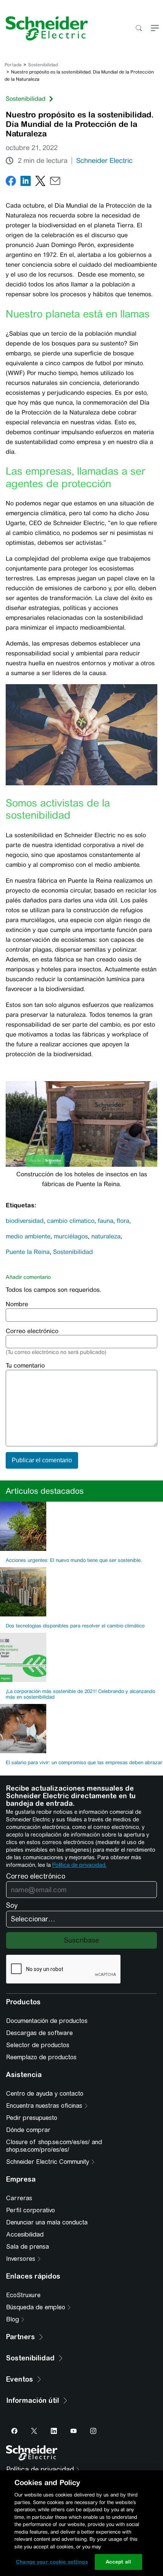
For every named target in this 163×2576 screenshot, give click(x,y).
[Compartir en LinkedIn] (26, 182)
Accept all (118, 2562)
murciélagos (71, 1236)
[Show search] (139, 29)
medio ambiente (28, 1236)
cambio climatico (71, 1221)
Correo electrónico (32, 1331)
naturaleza (106, 1236)
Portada (13, 65)
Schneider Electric (104, 161)
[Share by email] (55, 182)
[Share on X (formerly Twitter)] (40, 182)
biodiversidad (25, 1221)
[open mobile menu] (155, 29)
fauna (106, 1221)
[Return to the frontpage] (44, 28)
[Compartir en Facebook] (11, 182)
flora (123, 1221)
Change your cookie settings (52, 2562)
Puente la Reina (28, 1252)
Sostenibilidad (43, 65)
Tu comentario (25, 1365)
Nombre (17, 1304)
